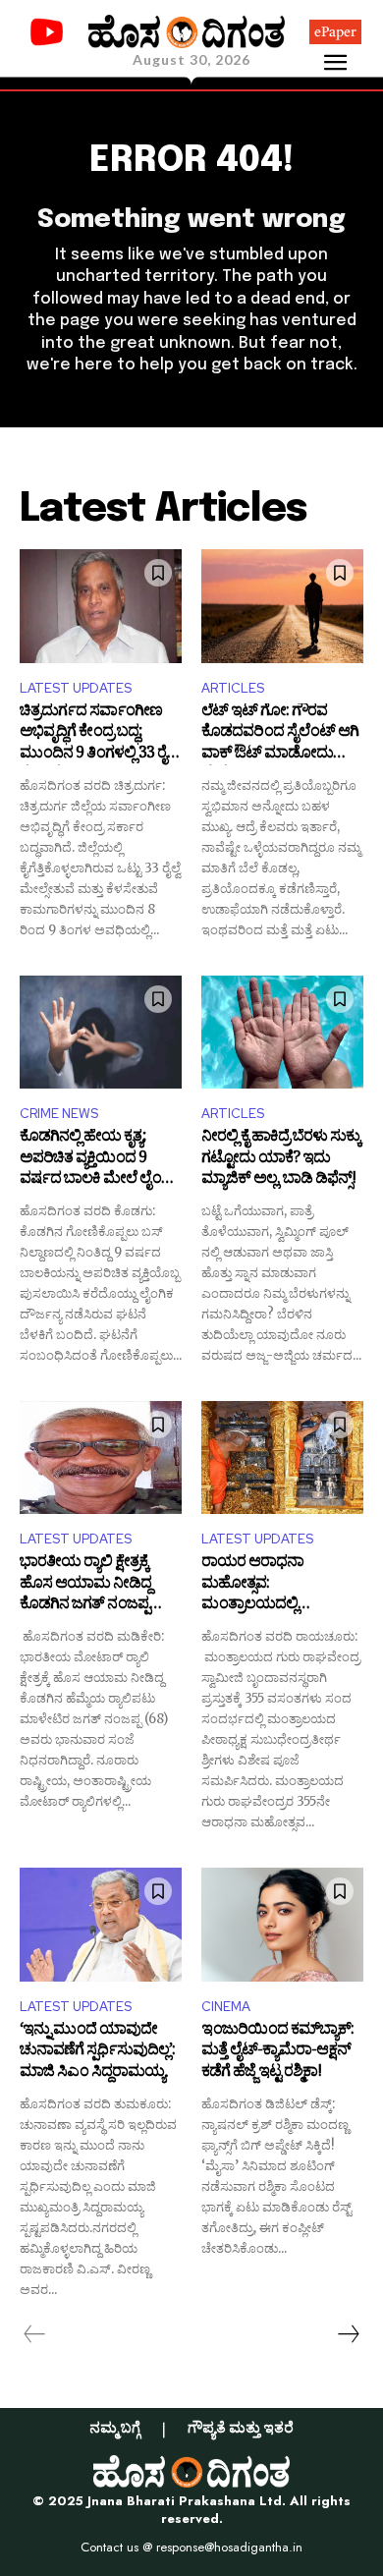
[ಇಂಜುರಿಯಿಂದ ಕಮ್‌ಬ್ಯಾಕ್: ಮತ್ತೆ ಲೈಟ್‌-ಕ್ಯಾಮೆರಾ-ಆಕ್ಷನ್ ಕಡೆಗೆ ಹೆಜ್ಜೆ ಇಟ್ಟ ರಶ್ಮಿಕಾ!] (282, 1925)
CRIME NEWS (59, 1114)
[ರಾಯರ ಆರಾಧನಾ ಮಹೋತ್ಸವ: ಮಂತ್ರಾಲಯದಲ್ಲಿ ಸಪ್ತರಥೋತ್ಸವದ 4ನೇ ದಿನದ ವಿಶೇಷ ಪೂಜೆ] (282, 1458)
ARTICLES (233, 688)
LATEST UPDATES (76, 688)
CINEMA (226, 2007)
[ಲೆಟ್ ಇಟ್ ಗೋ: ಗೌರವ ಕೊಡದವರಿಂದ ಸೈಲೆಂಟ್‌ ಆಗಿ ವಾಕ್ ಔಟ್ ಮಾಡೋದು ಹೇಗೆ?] (282, 606)
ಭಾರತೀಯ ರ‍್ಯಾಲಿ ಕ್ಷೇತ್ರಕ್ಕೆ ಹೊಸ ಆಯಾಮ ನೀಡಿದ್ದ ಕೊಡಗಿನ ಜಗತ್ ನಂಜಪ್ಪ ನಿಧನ (85, 1585)
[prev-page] (35, 2334)
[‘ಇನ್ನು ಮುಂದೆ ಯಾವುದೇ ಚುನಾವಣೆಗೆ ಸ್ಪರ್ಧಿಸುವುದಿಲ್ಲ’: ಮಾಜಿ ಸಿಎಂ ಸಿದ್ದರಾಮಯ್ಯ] (101, 1925)
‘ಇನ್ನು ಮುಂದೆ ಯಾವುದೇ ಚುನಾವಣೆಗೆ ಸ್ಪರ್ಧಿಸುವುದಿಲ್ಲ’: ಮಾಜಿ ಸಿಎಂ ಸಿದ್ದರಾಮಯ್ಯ (97, 2053)
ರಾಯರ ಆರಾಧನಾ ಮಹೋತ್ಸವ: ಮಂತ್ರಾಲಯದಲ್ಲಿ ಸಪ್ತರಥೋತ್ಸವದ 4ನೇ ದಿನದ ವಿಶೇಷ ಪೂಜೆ (275, 1585)
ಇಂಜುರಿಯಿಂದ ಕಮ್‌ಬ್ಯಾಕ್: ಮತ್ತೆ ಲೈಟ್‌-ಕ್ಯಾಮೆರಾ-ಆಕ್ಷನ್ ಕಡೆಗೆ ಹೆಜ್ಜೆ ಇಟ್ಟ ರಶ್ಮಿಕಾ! (277, 2053)
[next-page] (348, 2334)
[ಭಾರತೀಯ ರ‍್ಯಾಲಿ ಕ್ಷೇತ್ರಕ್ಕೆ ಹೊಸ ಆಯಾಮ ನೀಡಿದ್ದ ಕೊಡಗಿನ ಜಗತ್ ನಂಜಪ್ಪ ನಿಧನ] (101, 1458)
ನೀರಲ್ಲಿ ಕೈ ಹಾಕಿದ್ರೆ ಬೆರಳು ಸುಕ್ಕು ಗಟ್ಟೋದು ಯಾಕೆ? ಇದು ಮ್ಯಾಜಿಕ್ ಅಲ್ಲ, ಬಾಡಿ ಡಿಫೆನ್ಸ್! (281, 1160)
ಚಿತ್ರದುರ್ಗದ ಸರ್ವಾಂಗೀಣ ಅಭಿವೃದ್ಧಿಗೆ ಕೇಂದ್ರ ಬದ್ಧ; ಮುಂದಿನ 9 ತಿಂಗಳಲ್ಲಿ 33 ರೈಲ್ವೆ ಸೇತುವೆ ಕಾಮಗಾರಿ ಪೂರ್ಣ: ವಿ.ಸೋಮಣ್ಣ (99, 734)
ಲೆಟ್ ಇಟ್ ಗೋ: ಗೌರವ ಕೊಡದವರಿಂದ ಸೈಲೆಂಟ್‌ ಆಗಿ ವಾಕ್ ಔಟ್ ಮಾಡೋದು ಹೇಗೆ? (280, 734)
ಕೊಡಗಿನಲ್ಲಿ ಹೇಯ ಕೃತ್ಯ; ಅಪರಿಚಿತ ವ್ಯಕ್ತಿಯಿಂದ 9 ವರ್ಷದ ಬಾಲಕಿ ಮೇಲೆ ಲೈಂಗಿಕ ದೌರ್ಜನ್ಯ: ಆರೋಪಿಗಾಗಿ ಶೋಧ (99, 1160)
